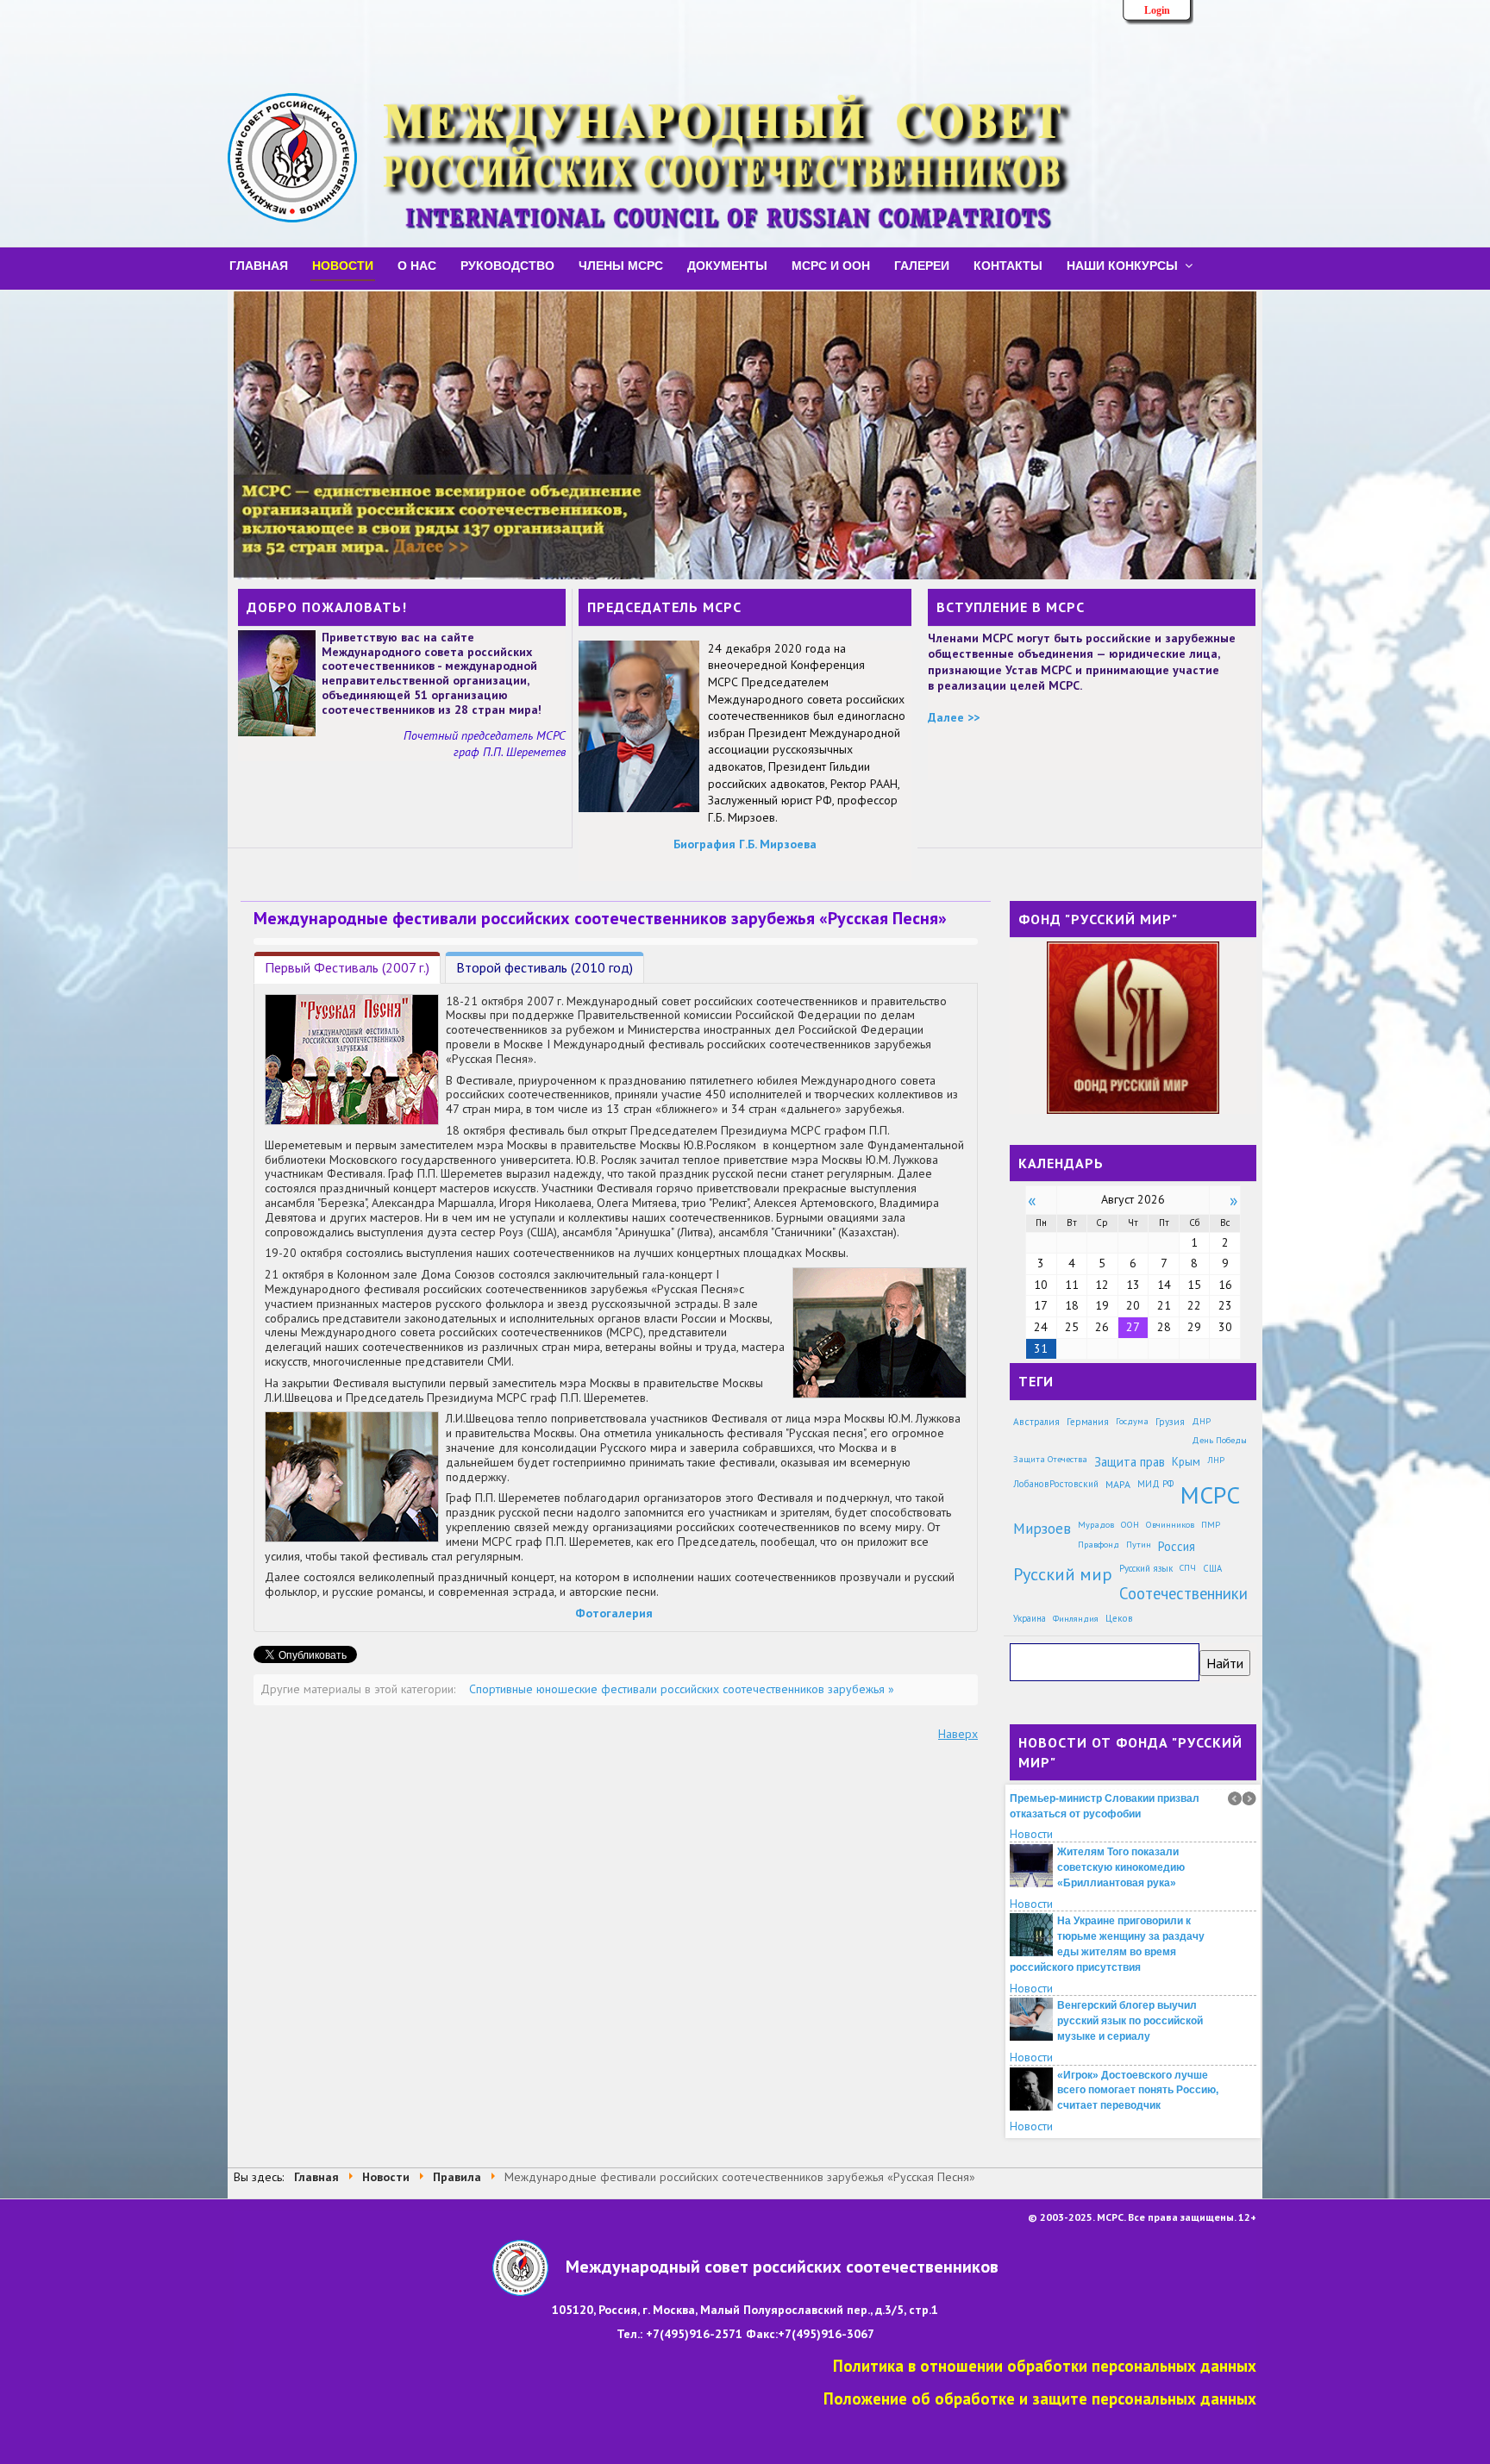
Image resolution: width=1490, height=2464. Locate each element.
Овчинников (1170, 1524)
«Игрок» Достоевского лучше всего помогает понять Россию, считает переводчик (1138, 2036)
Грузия (1170, 1421)
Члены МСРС (621, 265)
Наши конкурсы (1122, 265)
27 (1133, 1327)
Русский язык (1146, 1568)
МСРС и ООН (831, 265)
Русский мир (1063, 1574)
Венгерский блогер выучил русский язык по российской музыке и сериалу (1130, 1967)
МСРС (1210, 1495)
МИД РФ (1155, 1484)
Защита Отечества (1050, 1459)
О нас (417, 265)
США (1212, 1568)
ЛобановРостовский (1056, 1484)
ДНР (1201, 1421)
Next (1249, 1798)
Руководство (507, 265)
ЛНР (1216, 1460)
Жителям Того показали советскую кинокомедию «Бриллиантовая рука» (1121, 1814)
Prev (1235, 1798)
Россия (1177, 1546)
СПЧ (1188, 1568)
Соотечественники (1183, 1593)
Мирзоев (1042, 1528)
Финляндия (1076, 1618)
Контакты (1008, 265)
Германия (1088, 1421)
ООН (1130, 1524)
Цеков (1119, 1618)
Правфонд (1099, 1544)
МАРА (1118, 1484)
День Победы (1219, 1440)
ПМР (1211, 1524)
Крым (1186, 1461)
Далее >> (954, 717)
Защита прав (1130, 1462)
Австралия (1036, 1421)
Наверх (958, 1734)
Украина (1030, 1618)
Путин (1139, 1544)
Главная (259, 265)
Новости (343, 265)
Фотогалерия (614, 1613)
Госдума (1132, 1421)
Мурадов (1096, 1524)
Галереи (922, 265)
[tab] (347, 968)
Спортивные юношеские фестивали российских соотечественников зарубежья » (682, 1689)
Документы (727, 265)
